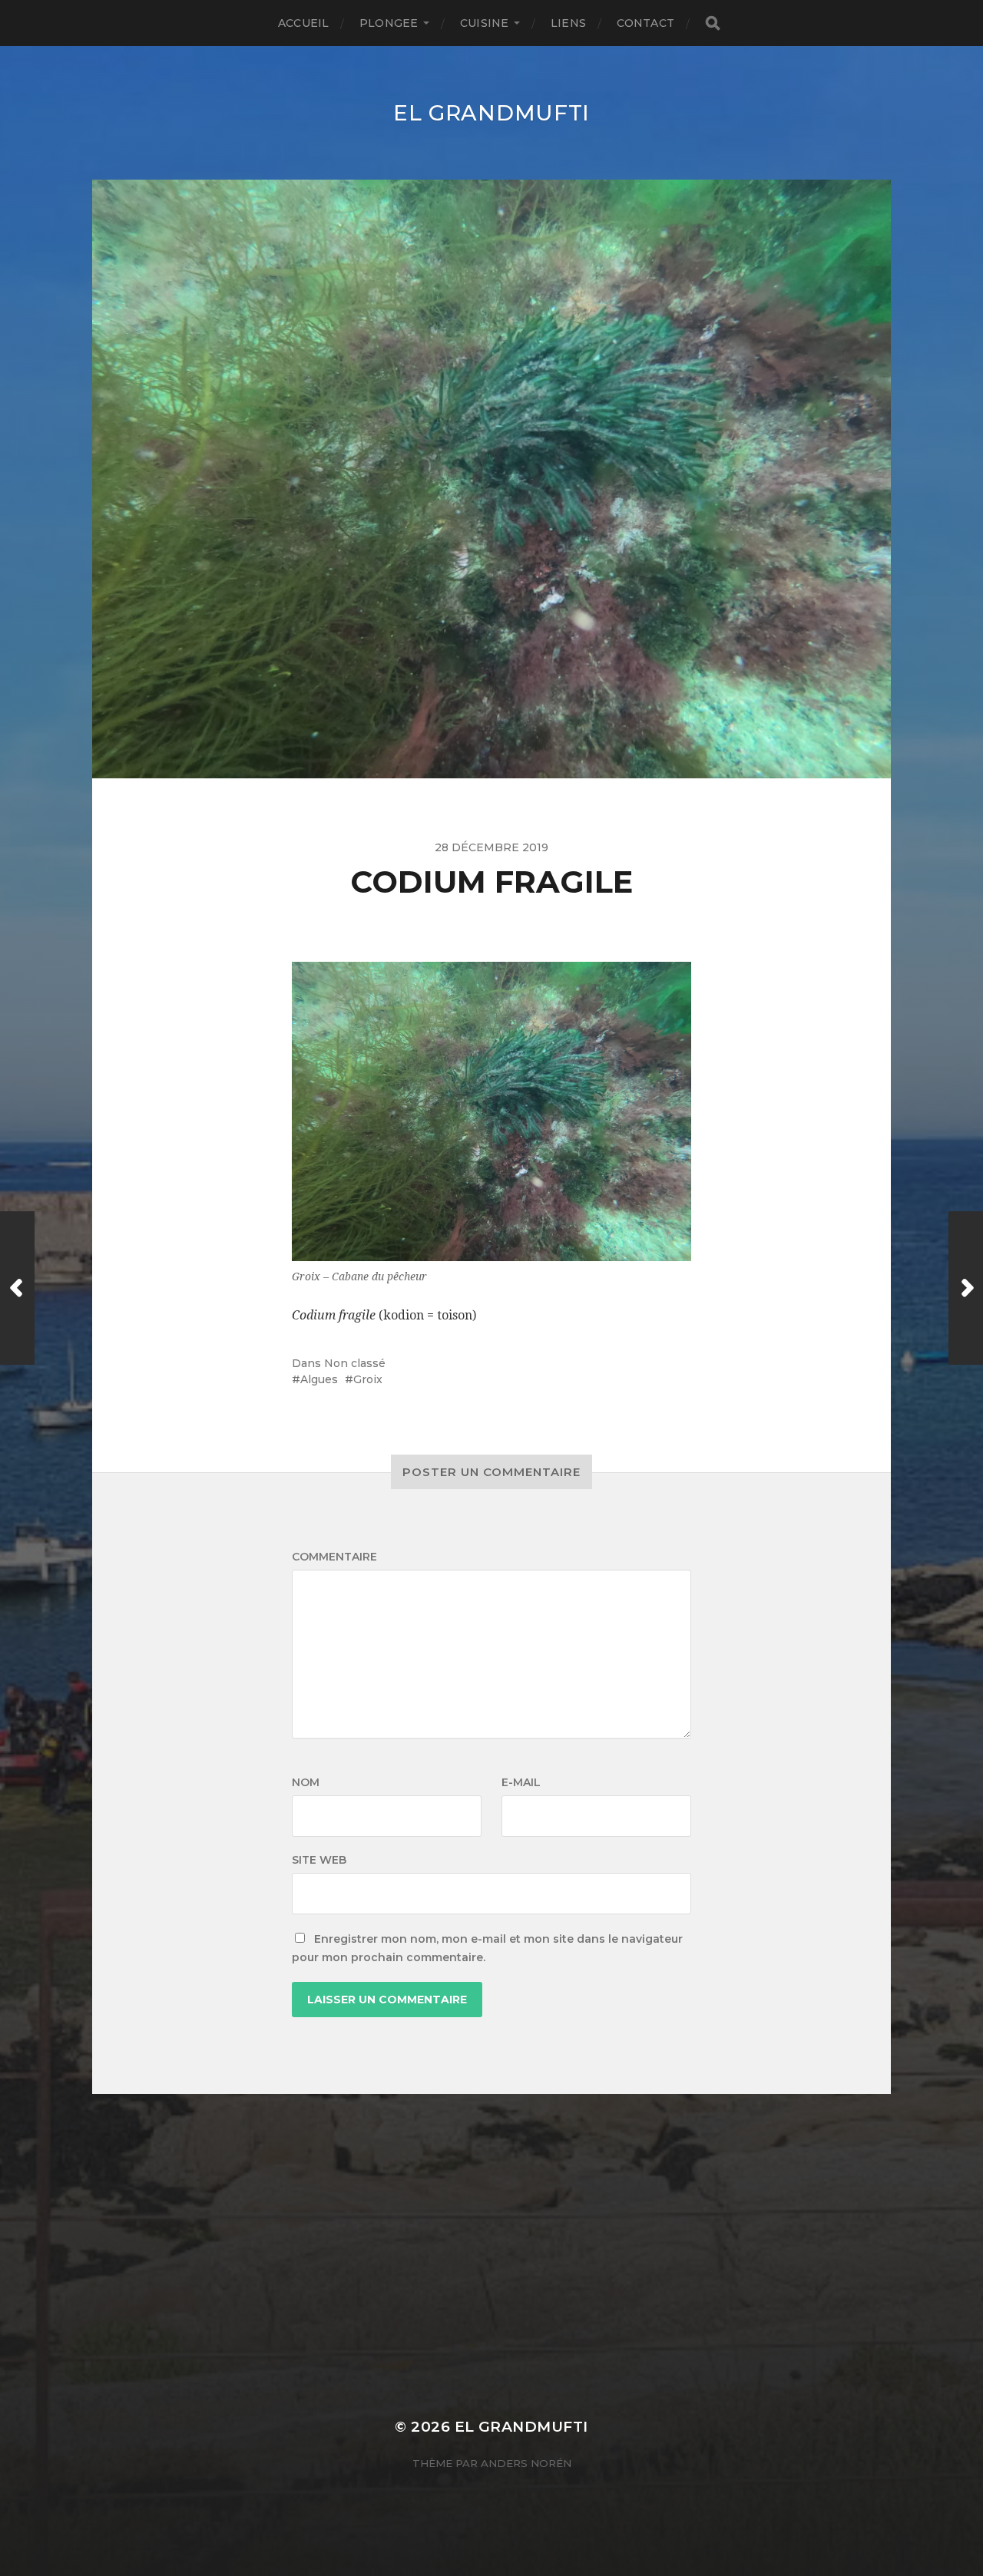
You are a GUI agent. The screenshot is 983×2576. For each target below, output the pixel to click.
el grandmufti (491, 113)
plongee (389, 23)
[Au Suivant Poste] (966, 1288)
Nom (306, 1782)
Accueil (303, 23)
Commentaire (334, 1557)
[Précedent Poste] (17, 1288)
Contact (645, 23)
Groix (368, 1379)
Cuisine (484, 23)
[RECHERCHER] (713, 23)
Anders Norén (526, 2463)
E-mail (521, 1782)
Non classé (355, 1363)
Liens (568, 23)
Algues (319, 1379)
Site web (319, 1860)
